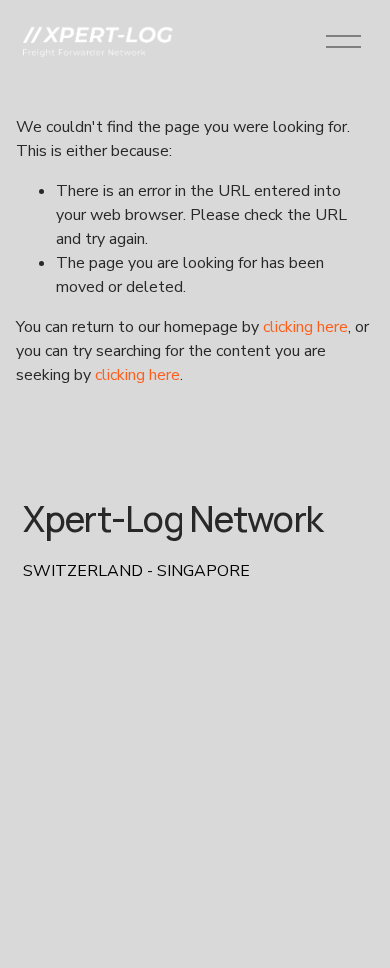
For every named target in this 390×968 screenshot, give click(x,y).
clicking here (305, 327)
